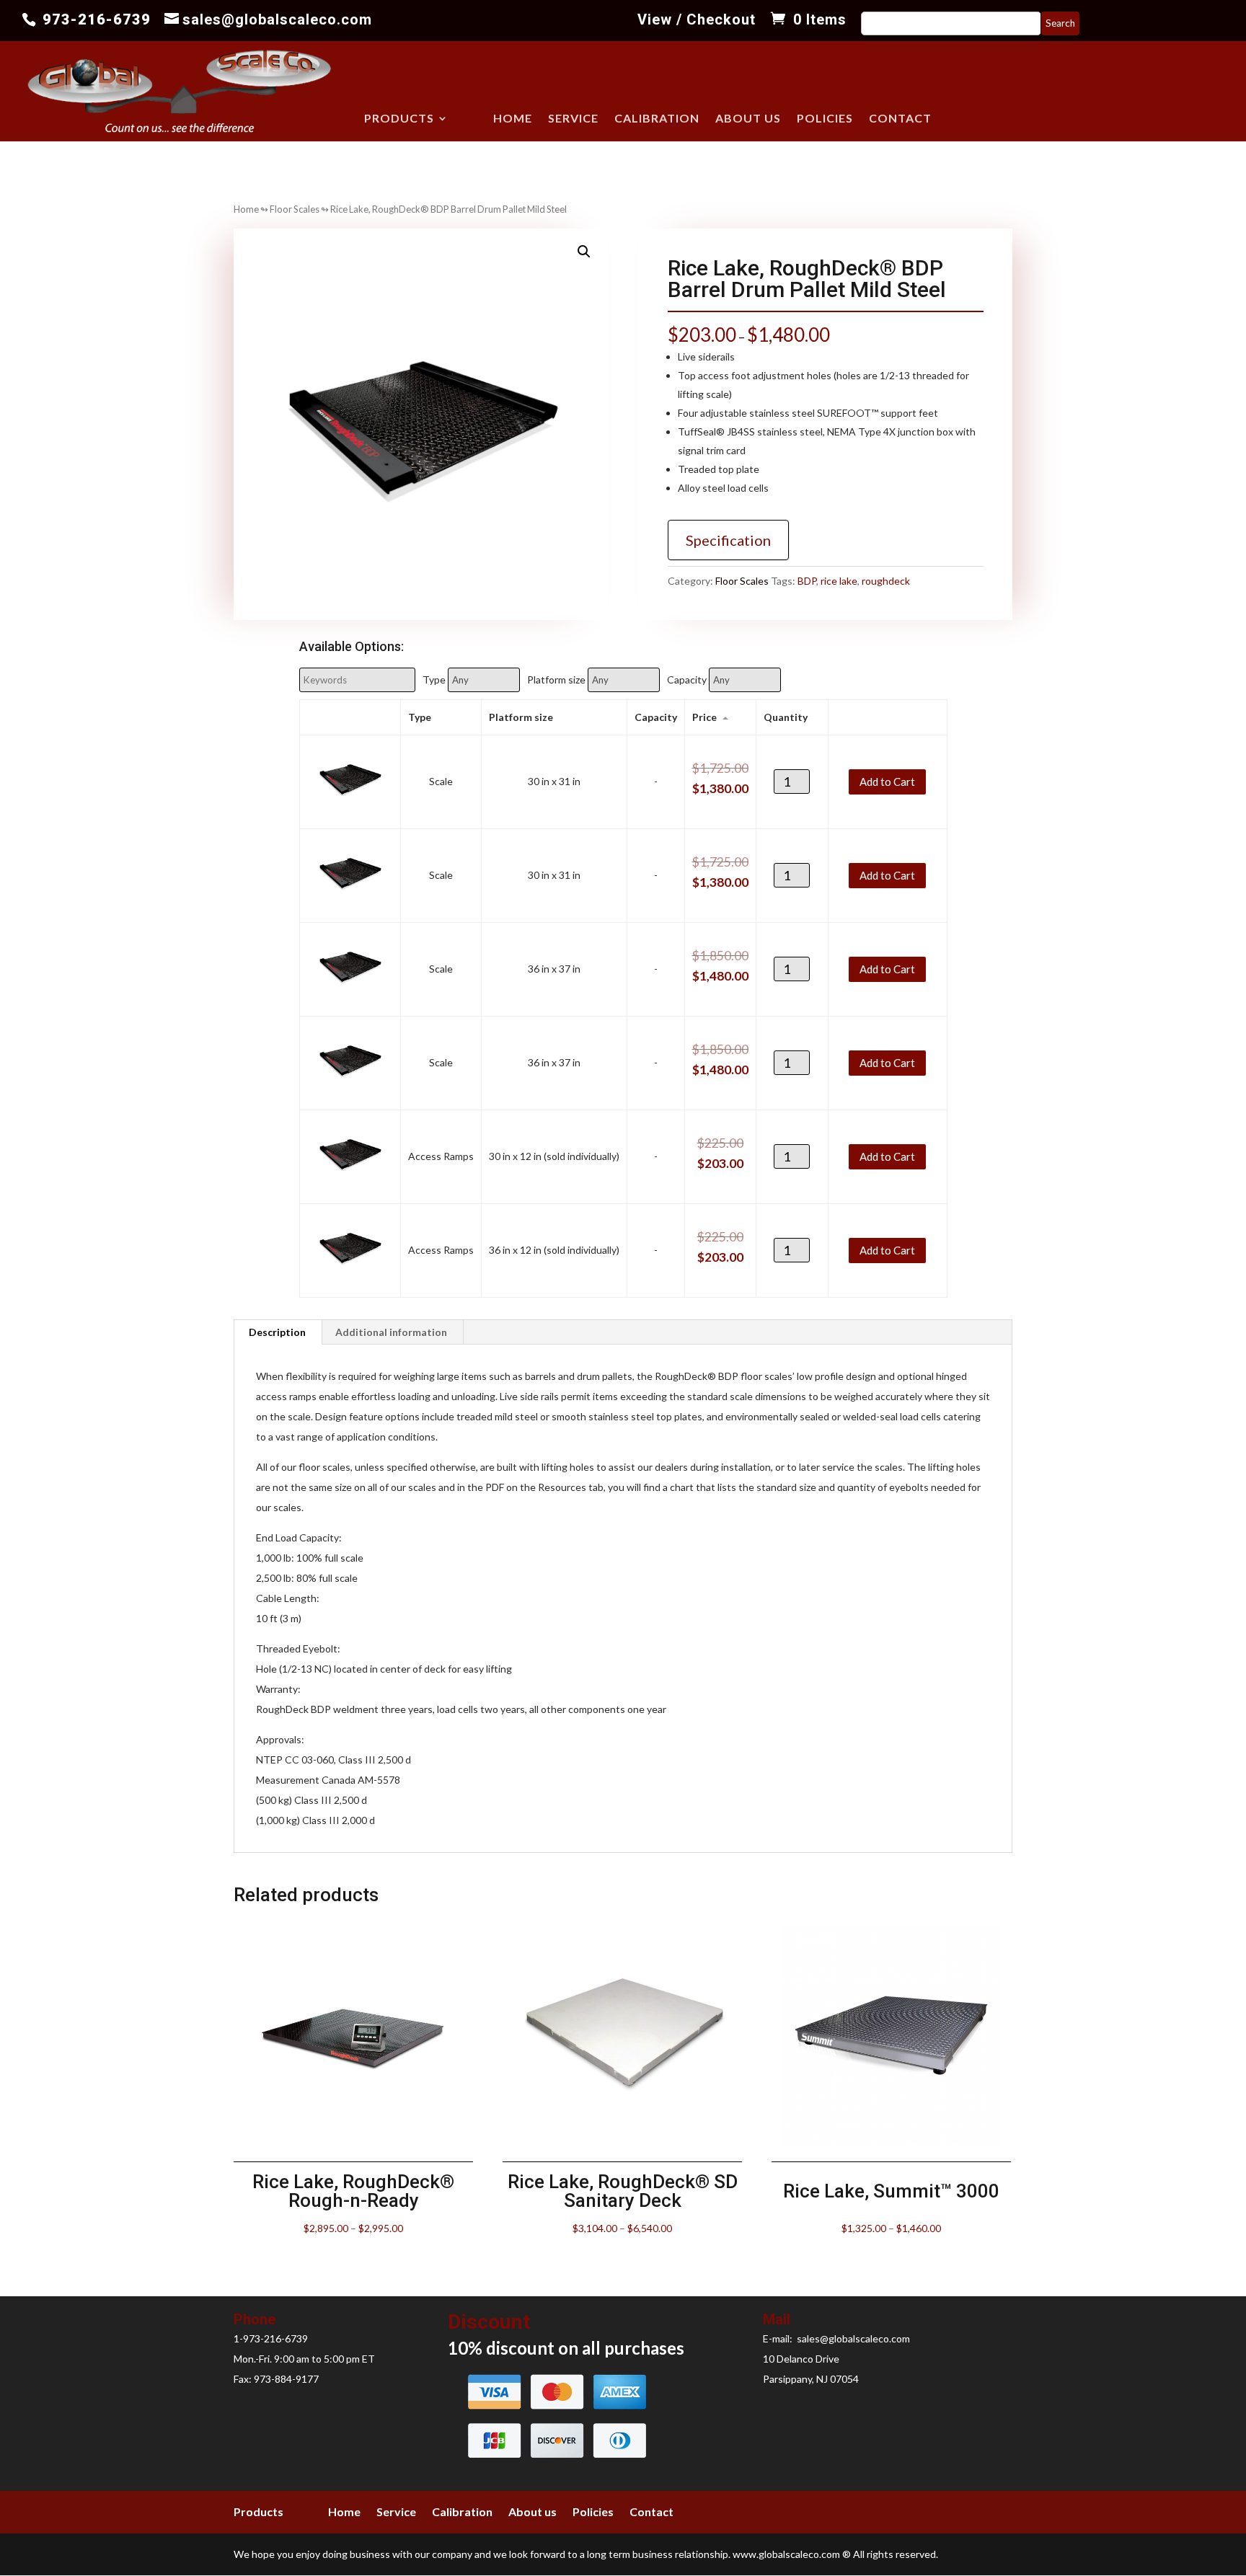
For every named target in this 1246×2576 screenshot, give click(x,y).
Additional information (391, 1332)
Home (513, 119)
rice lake (839, 581)
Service (573, 119)
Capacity (687, 680)
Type (434, 680)
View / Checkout (697, 20)
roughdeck (886, 581)
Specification (728, 540)
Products (399, 119)
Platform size (556, 680)
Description (277, 1332)
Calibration (657, 119)
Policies (825, 119)
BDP (807, 581)
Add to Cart (887, 781)
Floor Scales (295, 209)
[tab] (278, 1332)
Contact (900, 119)
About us (748, 119)
